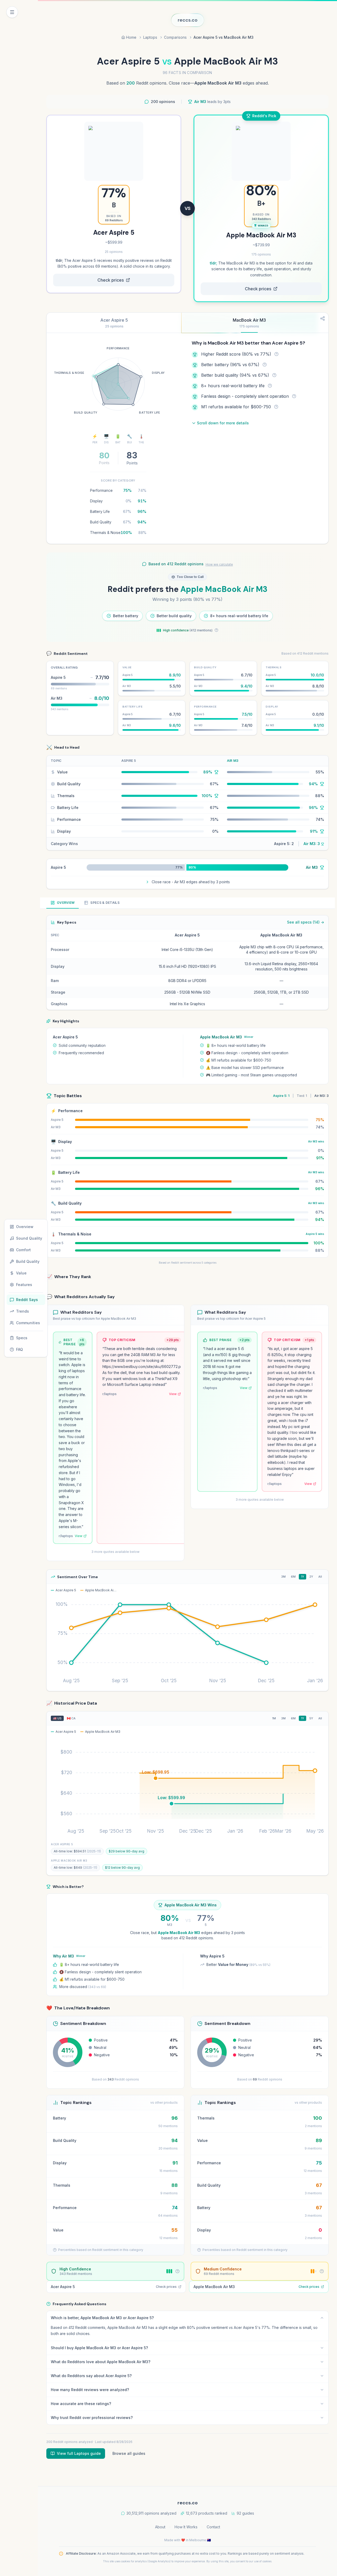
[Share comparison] (323, 318)
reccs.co (188, 20)
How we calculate (219, 564)
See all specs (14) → (306, 922)
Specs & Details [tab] (105, 903)
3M (283, 1577)
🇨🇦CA (71, 1718)
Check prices (111, 280)
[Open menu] (12, 12)
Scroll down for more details (223, 423)
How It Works (186, 2527)
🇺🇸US (57, 1718)
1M (274, 1718)
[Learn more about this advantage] (276, 354)
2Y (311, 1577)
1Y (303, 1577)
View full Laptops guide (79, 2453)
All (320, 1577)
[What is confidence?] (216, 630)
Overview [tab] (66, 903)
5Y (311, 1718)
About (160, 2527)
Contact (213, 2527)
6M (293, 1577)
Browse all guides (129, 2453)
